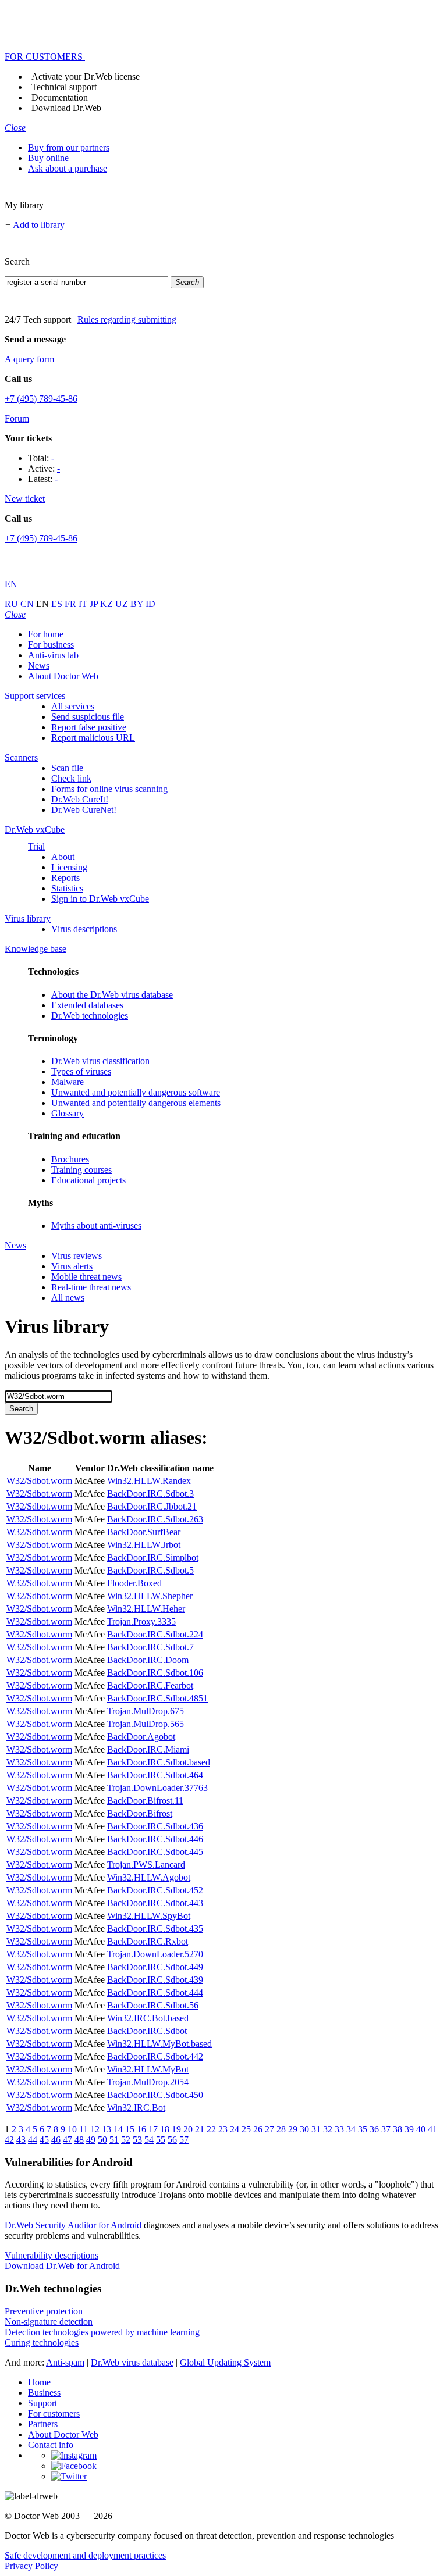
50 (102, 2140)
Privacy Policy (31, 2566)
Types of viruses (81, 1071)
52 (126, 2140)
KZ (108, 604)
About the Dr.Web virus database (112, 995)
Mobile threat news (86, 1277)
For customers (54, 2413)
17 (153, 2129)
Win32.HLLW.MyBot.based (159, 2044)
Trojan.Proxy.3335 (141, 1621)
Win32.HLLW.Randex (149, 1481)
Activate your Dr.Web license (86, 76)
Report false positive (89, 727)
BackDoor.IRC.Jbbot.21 (152, 1506)
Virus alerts (72, 1266)
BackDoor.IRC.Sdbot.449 (155, 1967)
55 (161, 2140)
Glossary (68, 1113)
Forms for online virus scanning (109, 789)
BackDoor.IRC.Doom (148, 1660)
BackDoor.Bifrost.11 (145, 1801)
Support (42, 2403)
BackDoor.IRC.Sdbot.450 (155, 2095)
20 (188, 2129)
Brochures (70, 1159)
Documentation (60, 97)
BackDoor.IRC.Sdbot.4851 (157, 1698)
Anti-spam (65, 2362)
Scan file (67, 768)
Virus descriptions (84, 929)
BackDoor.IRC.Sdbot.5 (150, 1570)
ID (150, 604)
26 (258, 2129)
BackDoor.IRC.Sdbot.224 (155, 1634)
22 (211, 2129)
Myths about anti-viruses (96, 1225)
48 (79, 2140)
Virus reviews (77, 1256)
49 (91, 2140)
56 (172, 2140)
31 (316, 2129)
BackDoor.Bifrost (140, 1813)
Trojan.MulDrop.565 (146, 1724)
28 (281, 2129)
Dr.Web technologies (90, 1016)
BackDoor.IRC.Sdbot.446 (155, 1839)
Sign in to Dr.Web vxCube (100, 899)
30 (304, 2129)
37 (386, 2129)
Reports (65, 878)
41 (432, 2129)
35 (363, 2129)
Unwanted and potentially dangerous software (136, 1092)
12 (95, 2129)
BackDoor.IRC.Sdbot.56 (153, 2005)
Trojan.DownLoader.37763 (157, 1788)
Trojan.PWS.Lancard (146, 1865)
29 (293, 2129)
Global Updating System (225, 2362)
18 (165, 2129)
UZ (123, 604)
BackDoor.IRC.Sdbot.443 (155, 1903)
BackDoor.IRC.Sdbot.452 (155, 1890)
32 (328, 2129)
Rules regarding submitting (127, 320)
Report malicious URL (93, 738)
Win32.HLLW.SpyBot (149, 1916)
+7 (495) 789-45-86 (41, 399)
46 (56, 2140)
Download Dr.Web (66, 108)
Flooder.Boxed (134, 1583)
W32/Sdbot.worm (39, 1481)
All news (68, 1298)
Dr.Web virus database (132, 2362)
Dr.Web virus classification (100, 1061)
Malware (68, 1082)
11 (84, 2129)
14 (118, 2129)
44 (33, 2140)
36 (374, 2129)
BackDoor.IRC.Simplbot (153, 1558)
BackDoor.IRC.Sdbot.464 (155, 1775)
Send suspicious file (88, 717)
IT (84, 604)
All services (73, 706)
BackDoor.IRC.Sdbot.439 (155, 1980)
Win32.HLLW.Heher (146, 1609)
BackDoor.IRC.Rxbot (148, 1941)
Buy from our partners (69, 147)
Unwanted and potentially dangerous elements (136, 1103)
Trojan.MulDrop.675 (146, 1711)
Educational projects (88, 1180)
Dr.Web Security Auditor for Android (73, 2225)
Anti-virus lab (53, 655)
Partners (43, 2424)
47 (68, 2140)
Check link (71, 778)
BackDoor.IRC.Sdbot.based (159, 1762)
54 (149, 2140)
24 (235, 2129)
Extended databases (87, 1005)
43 (21, 2140)
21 (200, 2129)
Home (39, 2382)
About (63, 857)
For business (51, 645)
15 (130, 2129)
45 (44, 2140)
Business (44, 2393)
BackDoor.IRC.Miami (148, 1749)
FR (72, 604)
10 (72, 2129)
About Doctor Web (63, 676)
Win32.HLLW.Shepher (150, 1596)
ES (58, 604)
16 (141, 2129)
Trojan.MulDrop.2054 (148, 2082)
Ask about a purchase (68, 168)
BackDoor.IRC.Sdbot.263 (155, 1519)
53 (137, 2140)
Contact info (51, 2445)
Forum (17, 418)
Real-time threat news (91, 1287)
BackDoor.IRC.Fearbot (150, 1685)
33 (339, 2129)
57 (184, 2140)
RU (13, 604)
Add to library (39, 225)
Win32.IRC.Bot (136, 2108)
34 (351, 2129)
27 (269, 2129)
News (39, 666)
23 (223, 2129)
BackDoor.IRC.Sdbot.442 (155, 2056)
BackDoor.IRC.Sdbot (147, 2031)
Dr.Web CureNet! (84, 810)
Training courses (81, 1170)
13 (107, 2129)
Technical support (64, 87)
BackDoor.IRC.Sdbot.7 (150, 1647)
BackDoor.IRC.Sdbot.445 (155, 1852)
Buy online (48, 158)
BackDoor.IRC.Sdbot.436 (155, 1826)
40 (421, 2129)
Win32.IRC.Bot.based (148, 2018)
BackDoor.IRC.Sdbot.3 (150, 1494)
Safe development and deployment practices (85, 2555)
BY (138, 604)
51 (114, 2140)
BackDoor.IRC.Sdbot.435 (155, 1929)
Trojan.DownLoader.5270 (155, 1954)
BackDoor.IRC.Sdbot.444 (155, 1992)
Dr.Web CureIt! (80, 799)
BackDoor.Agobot (141, 1737)
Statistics (67, 888)
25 (246, 2129)
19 (176, 2129)
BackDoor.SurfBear (144, 1532)
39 (409, 2129)
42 (9, 2140)
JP (95, 604)
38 (398, 2129)
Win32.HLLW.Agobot (149, 1877)
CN (28, 604)
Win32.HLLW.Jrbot (144, 1545)
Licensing (69, 867)
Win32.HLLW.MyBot (148, 2069)
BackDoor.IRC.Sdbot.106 (155, 1673)
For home (46, 634)
